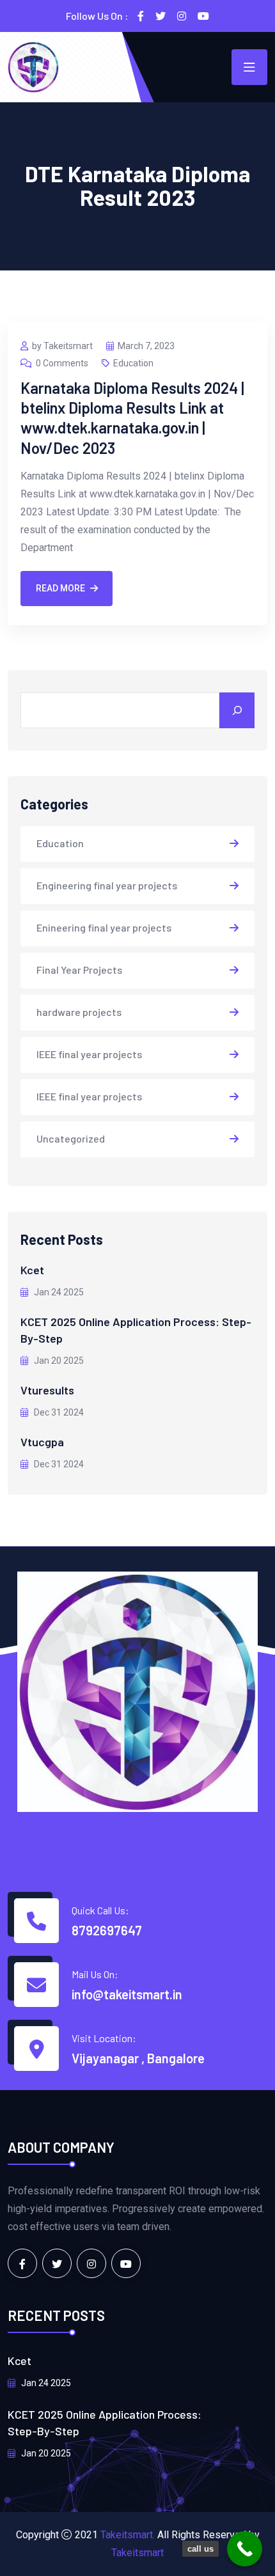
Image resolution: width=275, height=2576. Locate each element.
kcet (32, 1270)
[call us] (245, 2549)
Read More (60, 588)
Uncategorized (71, 1138)
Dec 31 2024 (58, 1412)
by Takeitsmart (62, 346)
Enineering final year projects (104, 927)
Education (133, 363)
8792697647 (107, 1930)
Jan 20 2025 (58, 1361)
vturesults (47, 1390)
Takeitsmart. (128, 2535)
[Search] (237, 710)
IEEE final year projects (89, 1054)
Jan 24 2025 (58, 1292)
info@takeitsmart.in (127, 1994)
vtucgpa (42, 1442)
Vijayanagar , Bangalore (138, 2058)
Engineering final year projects (107, 885)
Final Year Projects (79, 970)
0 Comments (62, 363)
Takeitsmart (137, 2553)
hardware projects (79, 1012)
